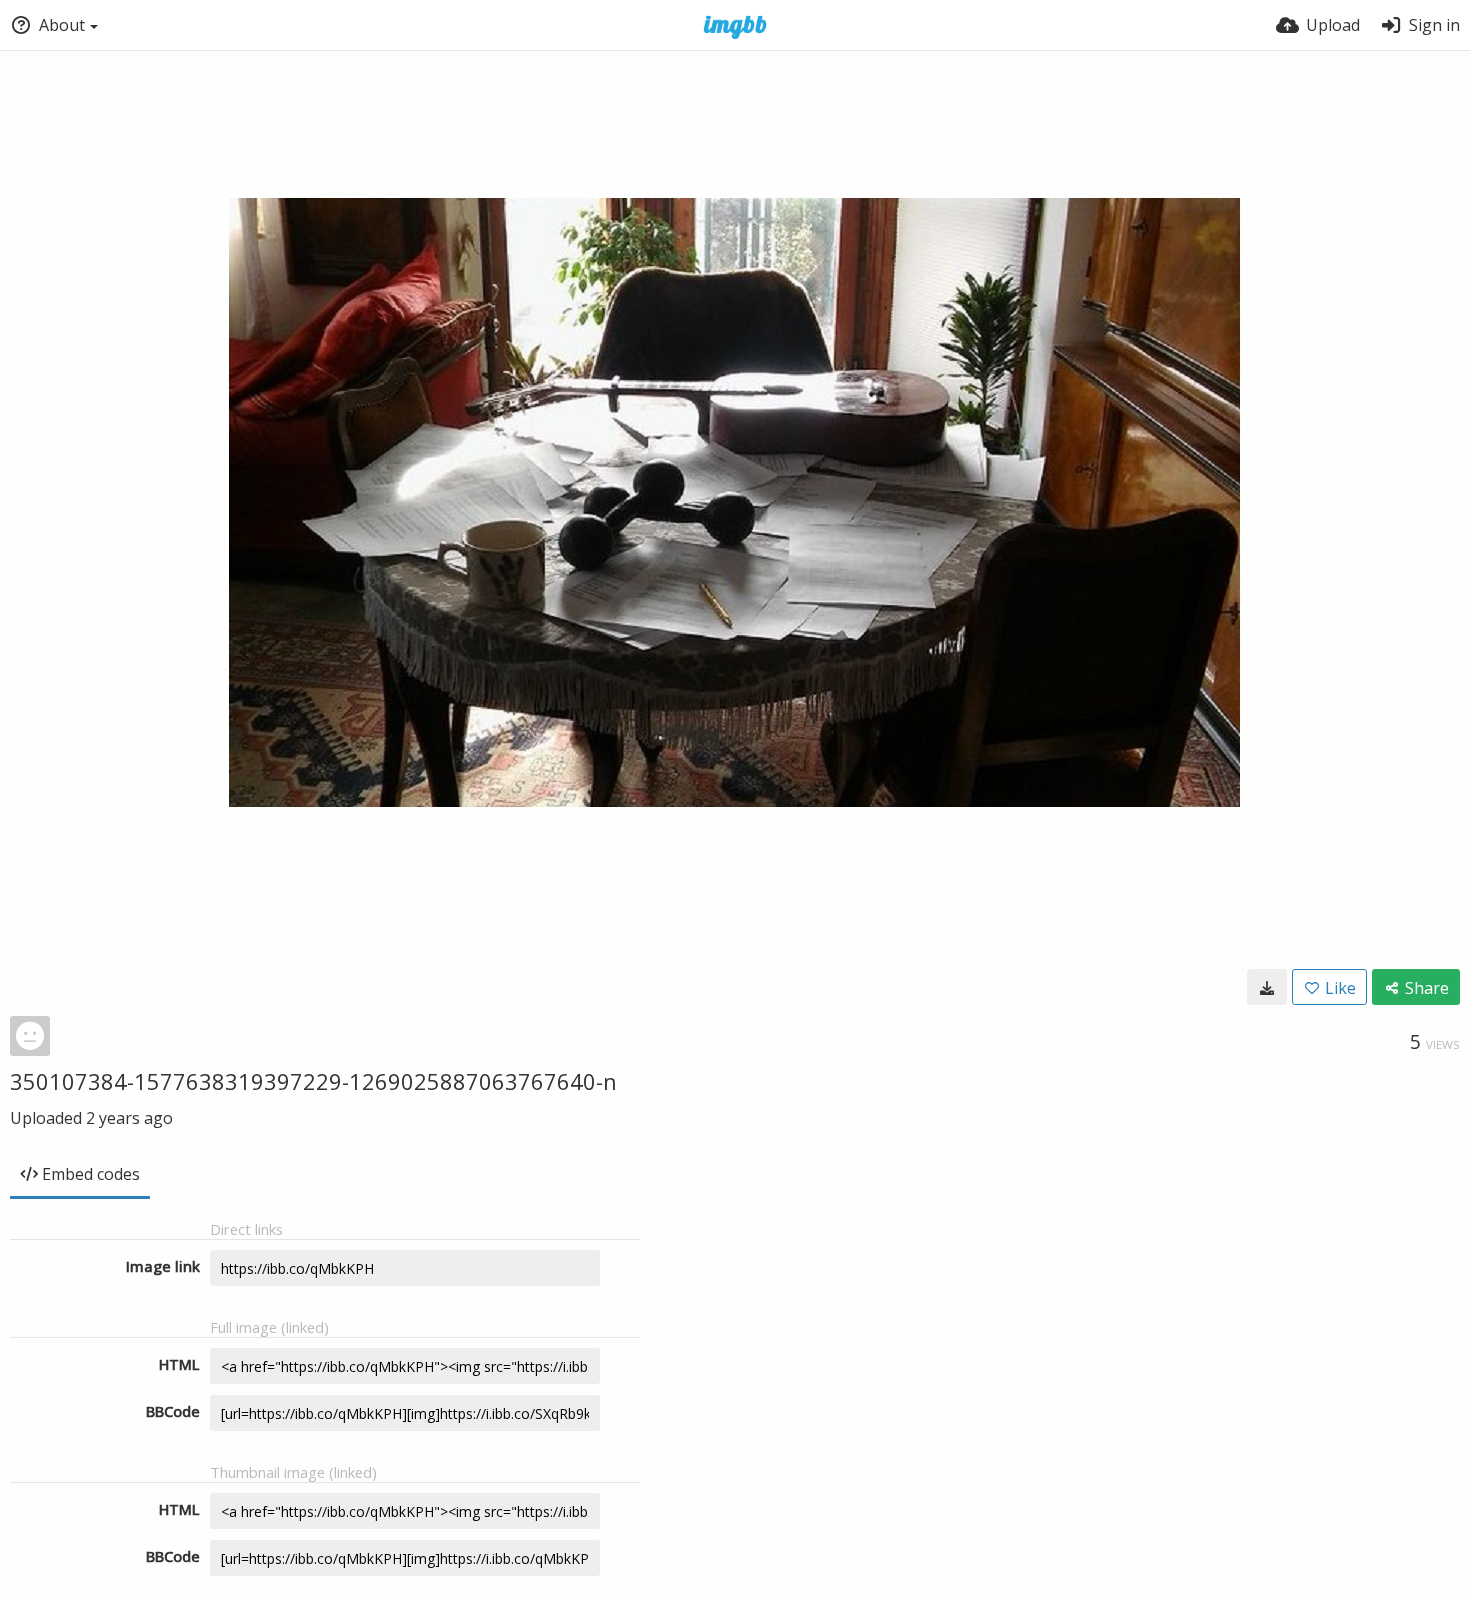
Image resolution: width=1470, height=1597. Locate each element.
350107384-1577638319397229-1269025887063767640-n (313, 1081)
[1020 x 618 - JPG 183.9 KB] (1267, 987)
